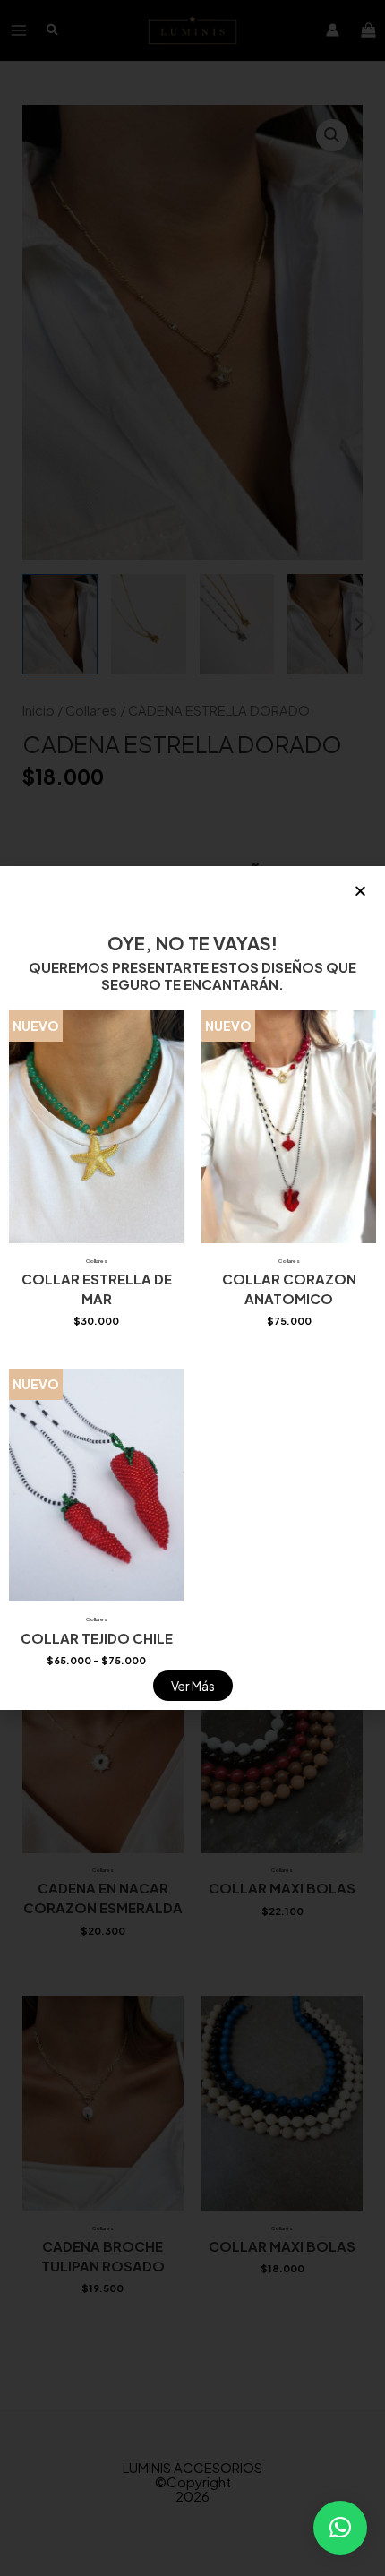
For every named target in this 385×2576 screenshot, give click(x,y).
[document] (192, 1288)
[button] (340, 2528)
